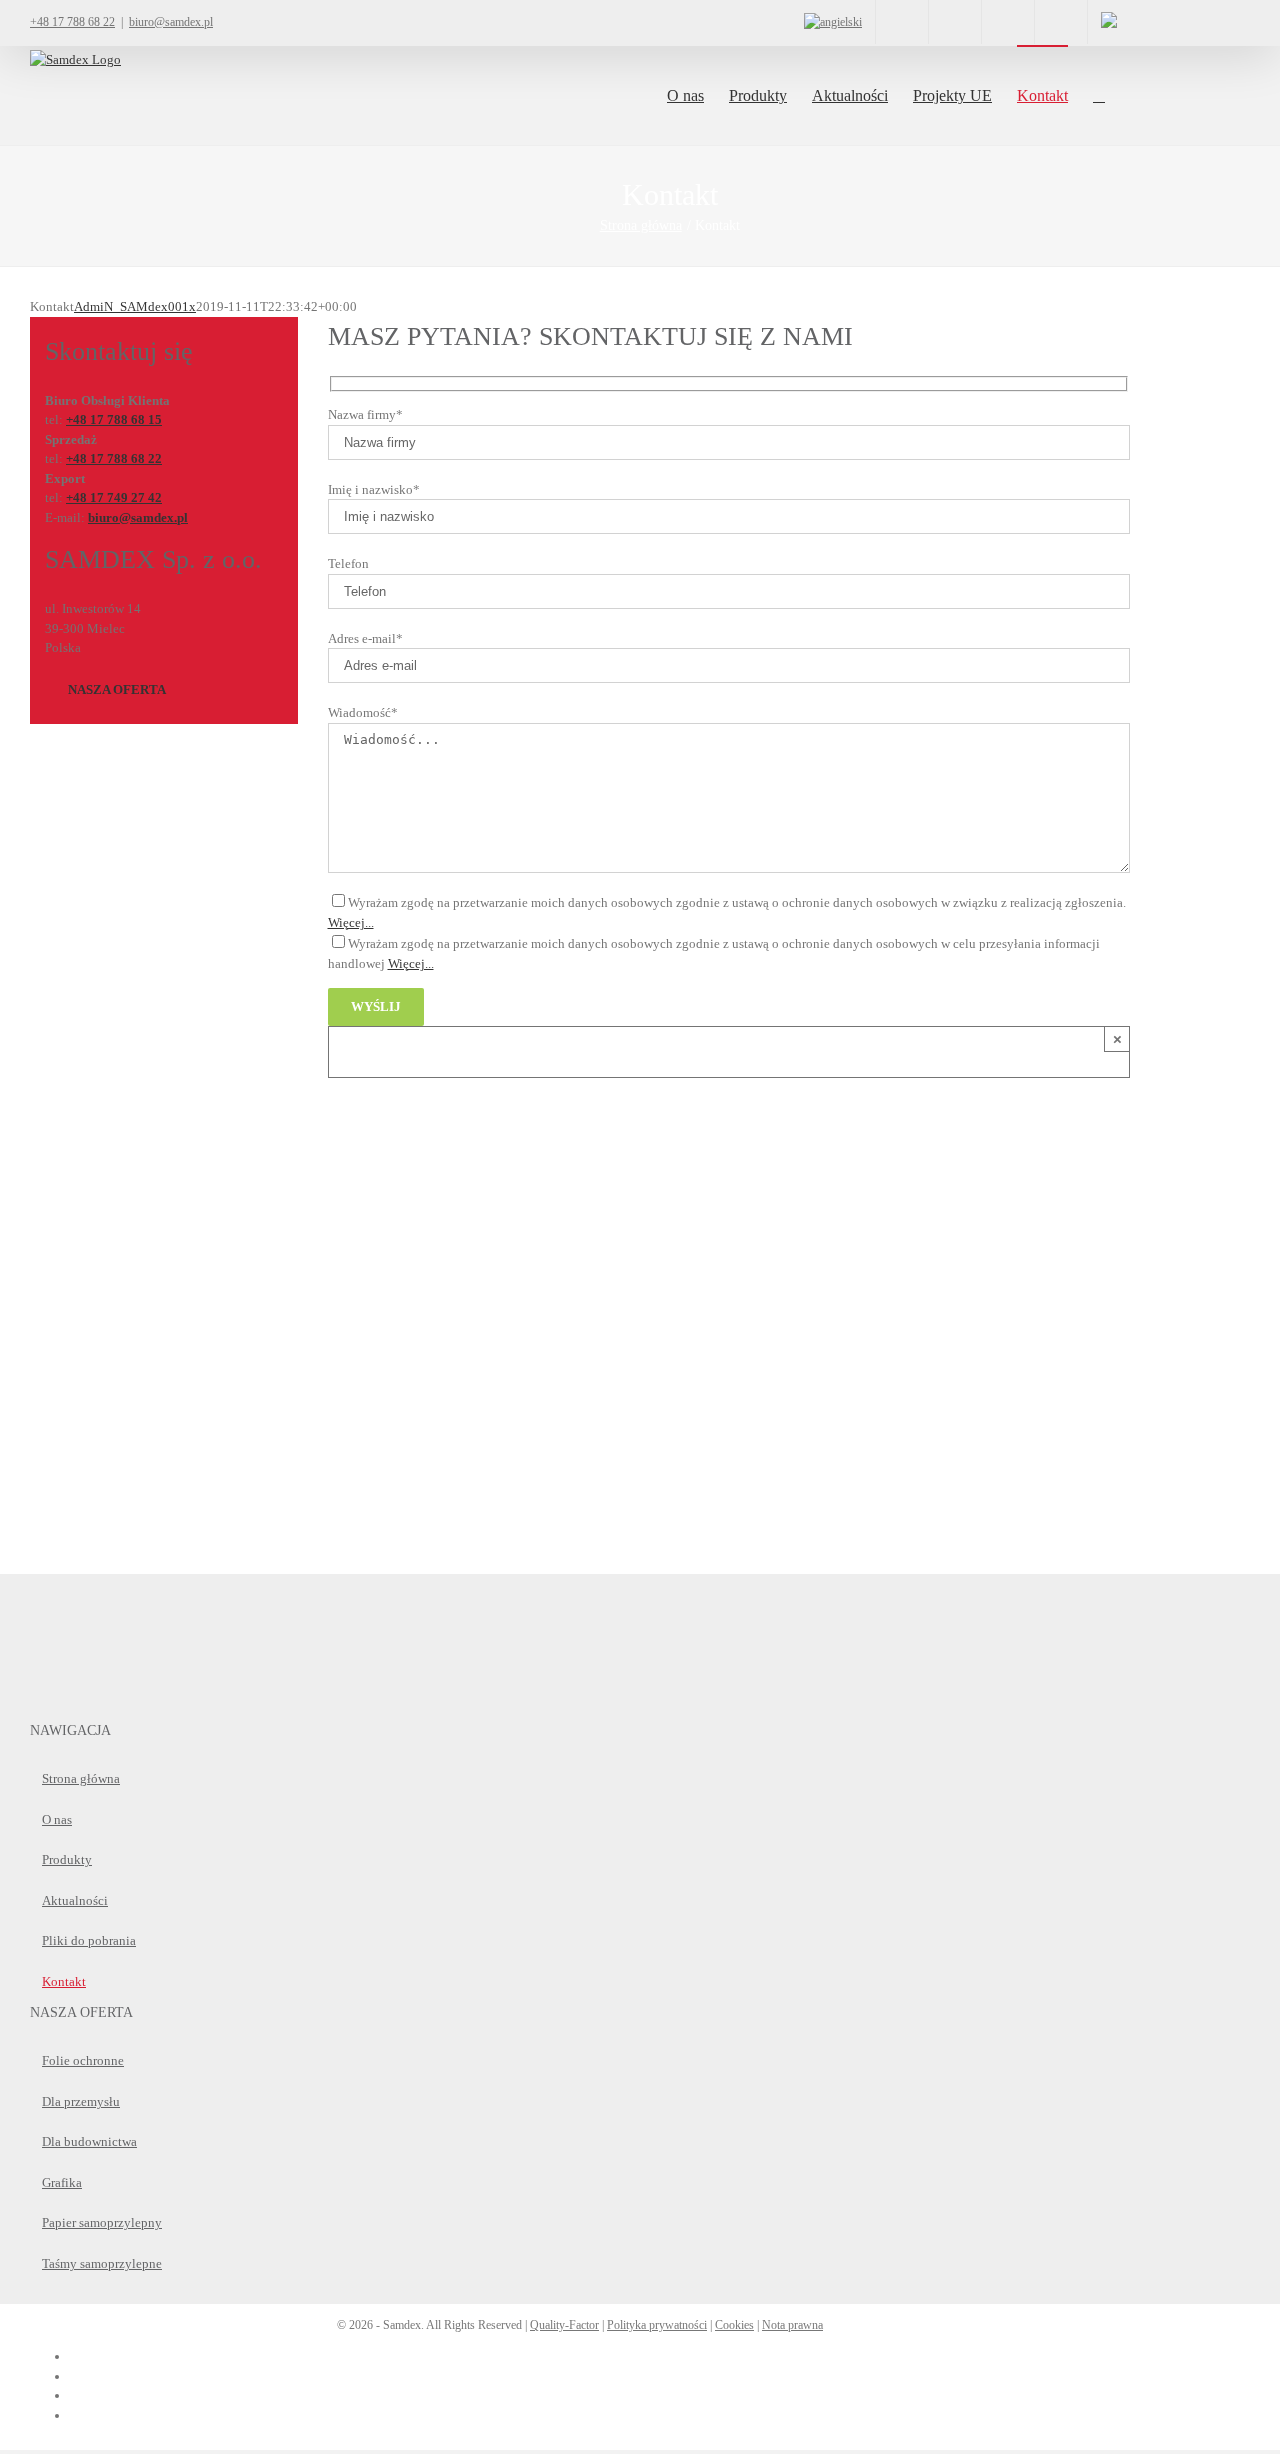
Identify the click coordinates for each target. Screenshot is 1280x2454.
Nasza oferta (117, 689)
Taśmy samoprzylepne (102, 2263)
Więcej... (351, 922)
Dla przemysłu (81, 2101)
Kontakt (64, 1981)
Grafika (62, 2182)
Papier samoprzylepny (102, 2222)
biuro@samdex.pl (171, 22)
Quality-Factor (564, 2325)
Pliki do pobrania (89, 1940)
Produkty (67, 1859)
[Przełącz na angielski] (833, 22)
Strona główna (81, 1778)
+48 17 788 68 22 (72, 22)
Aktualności (75, 1900)
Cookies (734, 2325)
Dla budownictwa (89, 2141)
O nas (57, 1819)
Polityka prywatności (657, 2325)
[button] (1099, 95)
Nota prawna (792, 2325)
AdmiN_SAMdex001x (135, 306)
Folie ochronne (83, 2060)
